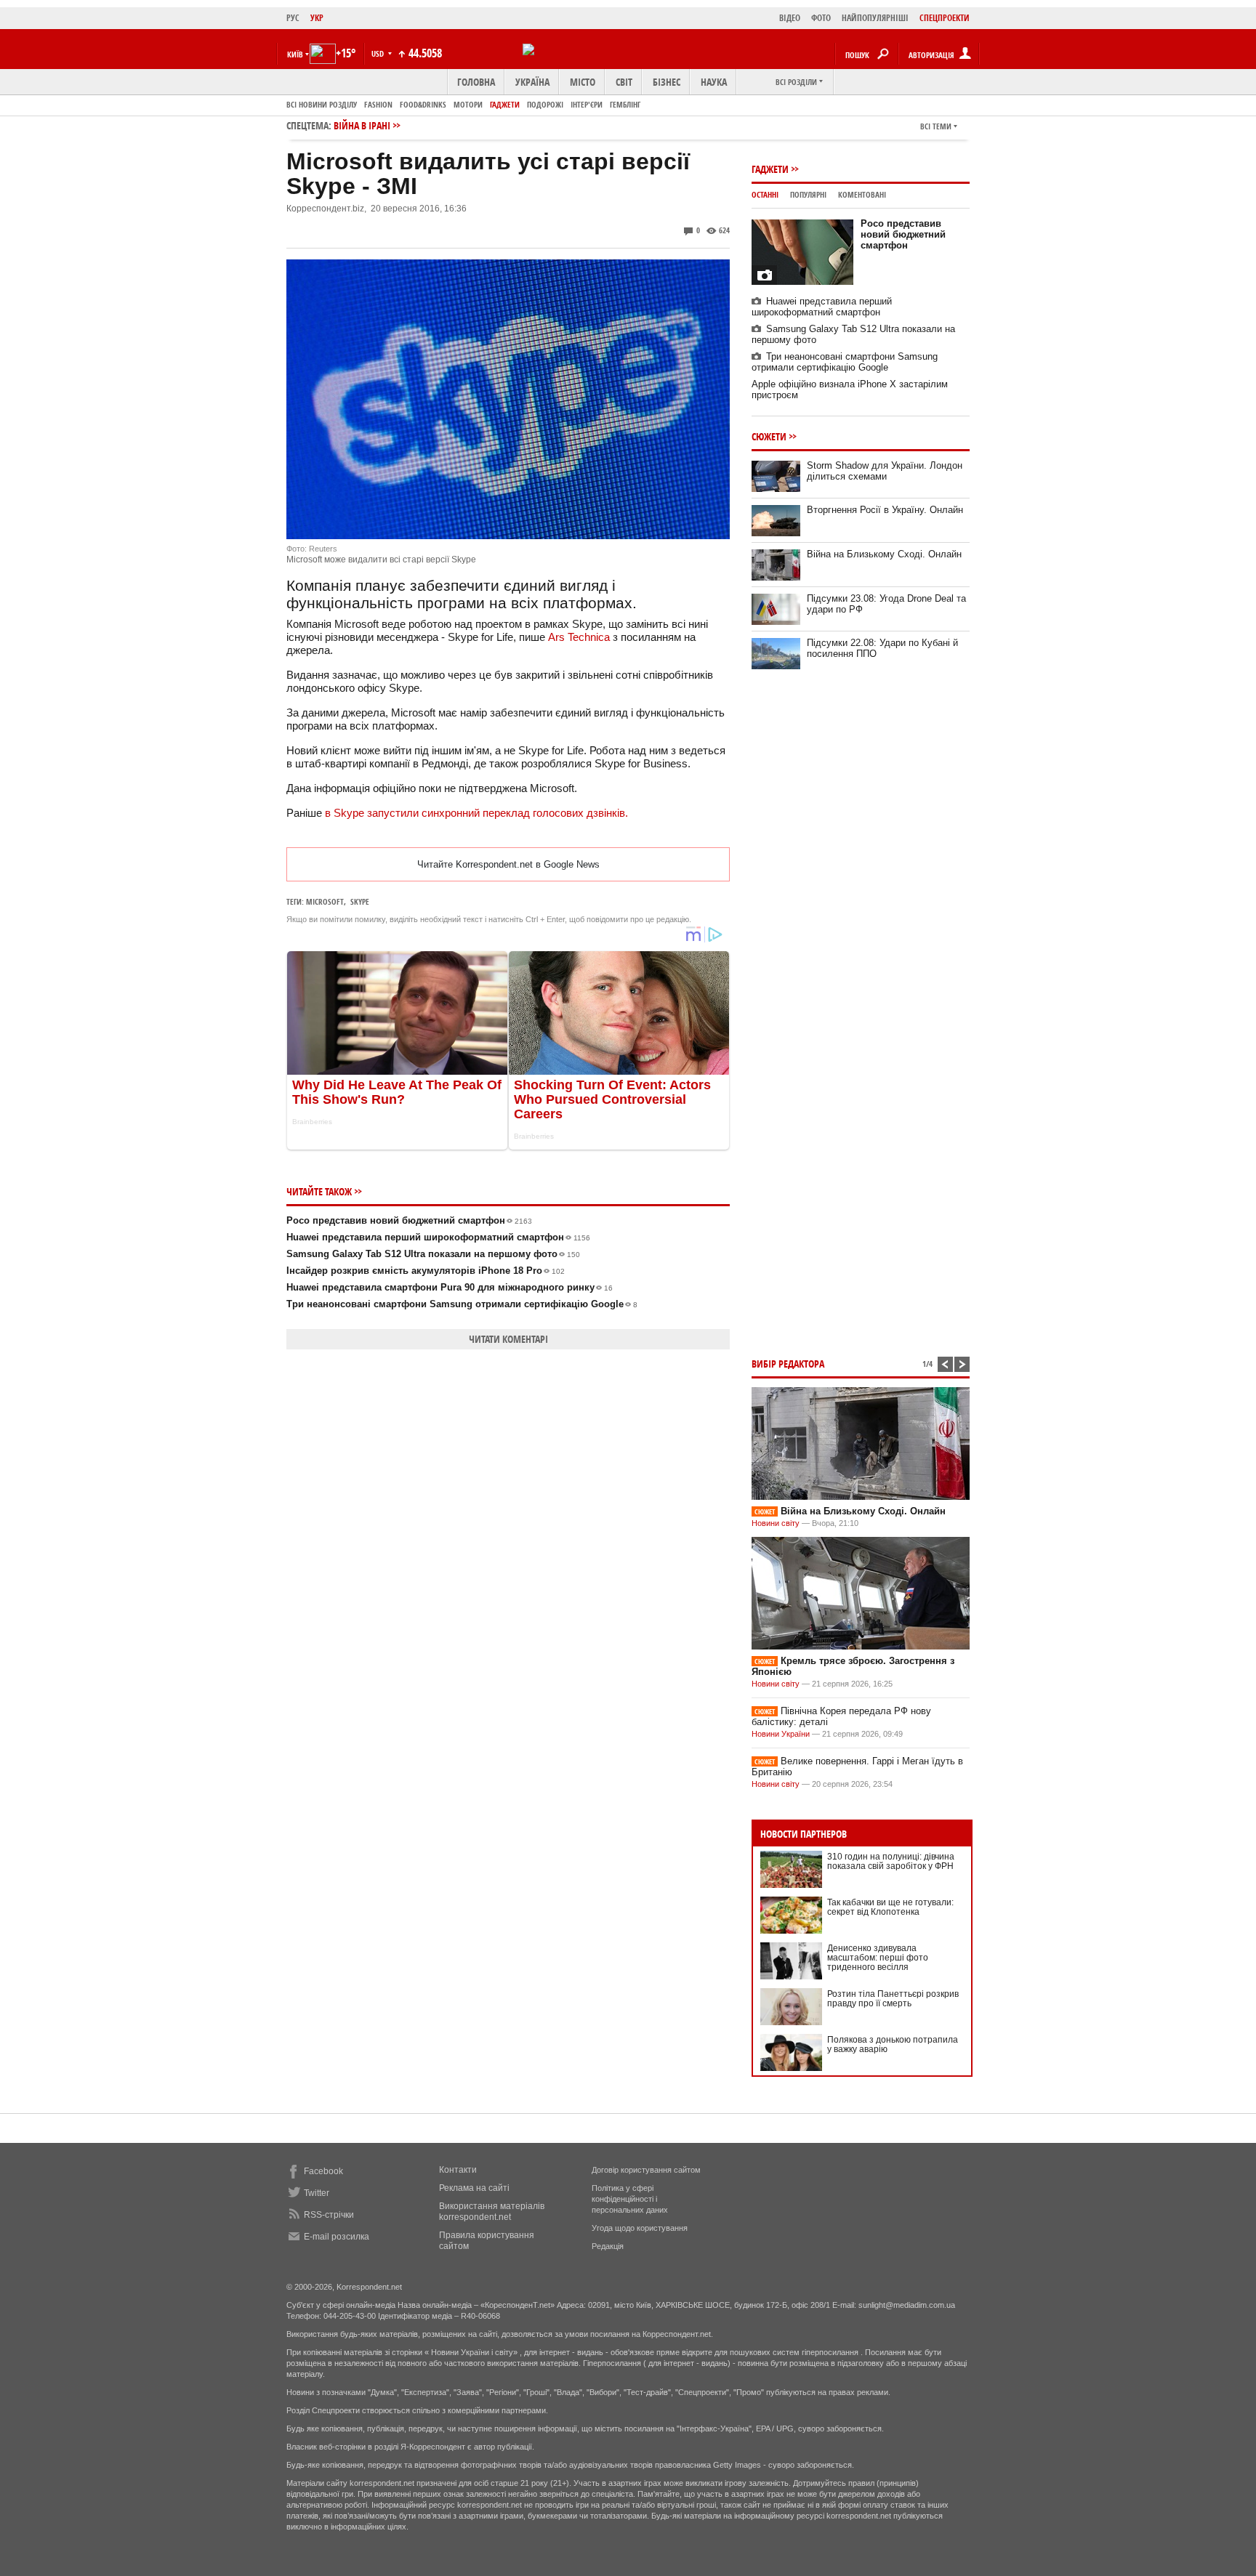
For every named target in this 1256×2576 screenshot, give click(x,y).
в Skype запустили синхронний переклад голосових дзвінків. (476, 813)
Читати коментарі (508, 1339)
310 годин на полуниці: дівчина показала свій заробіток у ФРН (891, 1861)
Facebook (323, 2171)
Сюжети (769, 436)
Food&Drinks (423, 104)
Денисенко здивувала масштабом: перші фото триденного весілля (878, 1958)
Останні (765, 194)
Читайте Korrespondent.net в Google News (508, 864)
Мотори (468, 104)
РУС (293, 18)
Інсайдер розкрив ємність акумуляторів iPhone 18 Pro (426, 1271)
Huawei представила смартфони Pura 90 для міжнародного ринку (450, 1287)
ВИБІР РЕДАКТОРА (788, 1364)
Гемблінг (625, 104)
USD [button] (379, 53)
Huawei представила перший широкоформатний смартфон (438, 1237)
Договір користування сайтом (646, 2170)
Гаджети (505, 104)
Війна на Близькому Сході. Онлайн (884, 554)
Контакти (458, 2170)
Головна (476, 82)
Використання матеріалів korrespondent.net (492, 2212)
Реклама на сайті (474, 2188)
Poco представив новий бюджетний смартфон (409, 1220)
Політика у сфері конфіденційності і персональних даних (630, 2199)
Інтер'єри (587, 104)
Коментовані (862, 194)
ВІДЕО (790, 18)
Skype (360, 901)
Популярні (808, 194)
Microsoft (325, 901)
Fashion (378, 104)
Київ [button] (295, 54)
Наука (714, 82)
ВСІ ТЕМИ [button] (936, 126)
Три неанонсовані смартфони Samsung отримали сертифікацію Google (462, 1304)
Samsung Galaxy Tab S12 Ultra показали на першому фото (433, 1254)
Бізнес (667, 82)
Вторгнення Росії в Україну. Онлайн (885, 510)
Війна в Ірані (362, 125)
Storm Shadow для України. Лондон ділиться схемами (885, 471)
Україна (532, 82)
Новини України (781, 1734)
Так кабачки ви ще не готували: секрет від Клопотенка (890, 1907)
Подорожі (545, 104)
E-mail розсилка (337, 2237)
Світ (624, 82)
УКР (317, 18)
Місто (583, 82)
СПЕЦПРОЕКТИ (945, 18)
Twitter (317, 2193)
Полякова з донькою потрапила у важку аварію (893, 2044)
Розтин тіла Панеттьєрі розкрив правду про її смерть (893, 1999)
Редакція (608, 2246)
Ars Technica (580, 637)
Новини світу (776, 1523)
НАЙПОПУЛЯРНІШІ (875, 18)
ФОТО (821, 18)
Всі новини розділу (322, 104)
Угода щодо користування (640, 2228)
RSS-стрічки (329, 2215)
